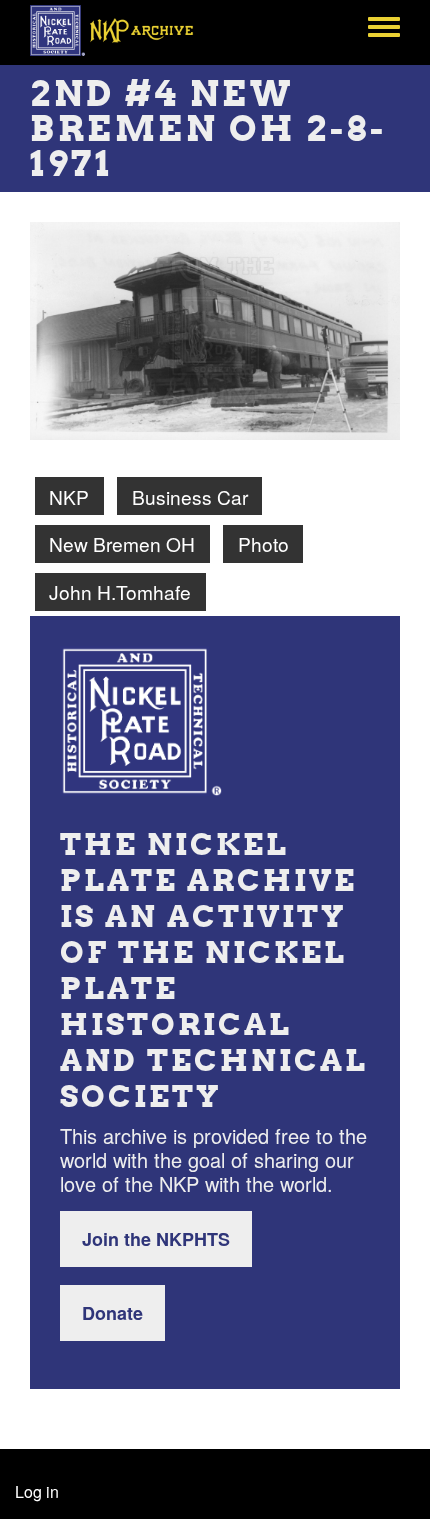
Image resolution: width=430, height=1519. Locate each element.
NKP (69, 496)
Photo (263, 543)
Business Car (190, 496)
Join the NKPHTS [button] (156, 1239)
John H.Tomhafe (120, 591)
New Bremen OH (122, 543)
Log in (37, 1491)
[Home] (122, 30)
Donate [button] (112, 1313)
